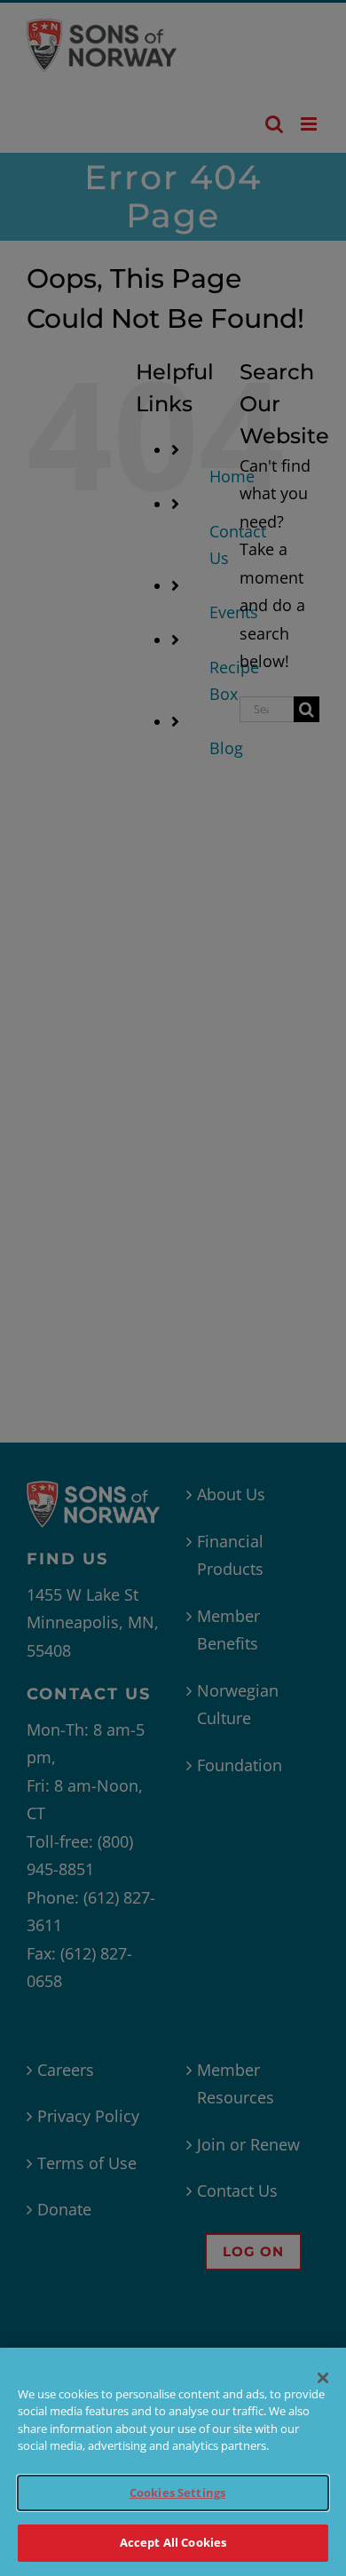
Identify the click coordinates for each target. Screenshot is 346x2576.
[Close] (323, 2378)
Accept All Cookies (173, 2542)
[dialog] (173, 2462)
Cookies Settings (177, 2493)
